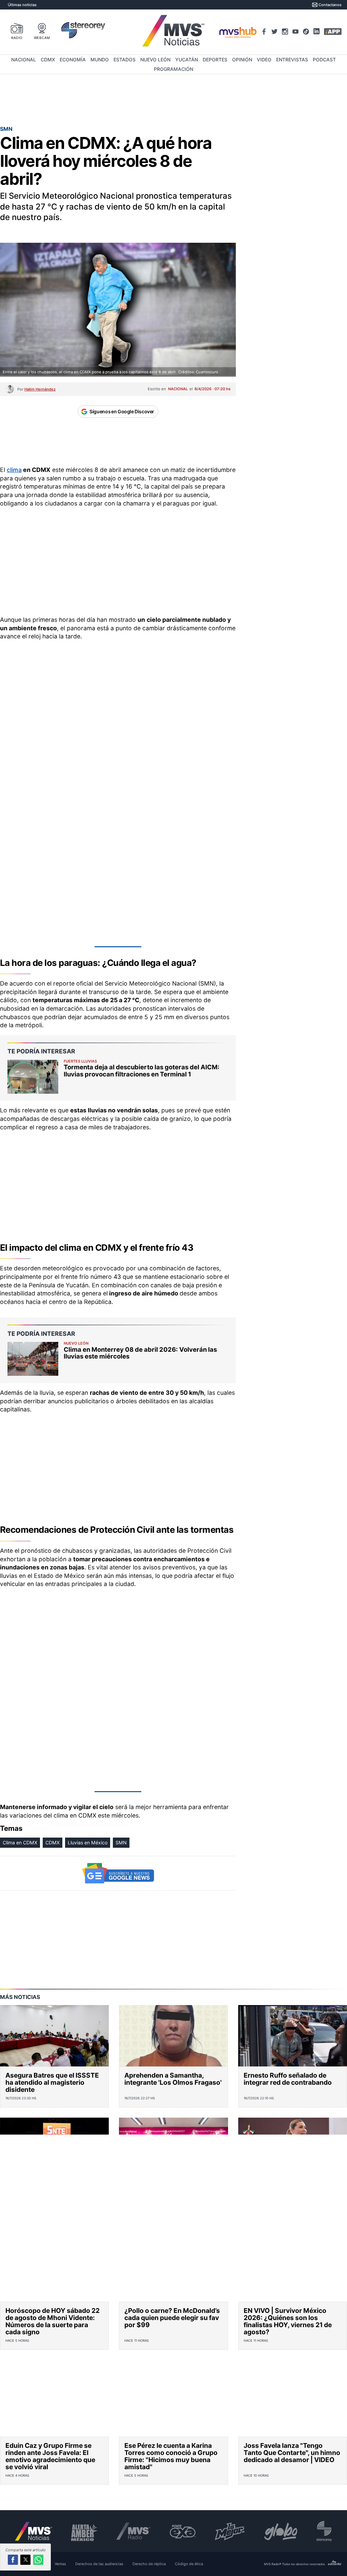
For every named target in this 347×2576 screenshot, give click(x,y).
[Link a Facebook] (264, 32)
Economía (73, 60)
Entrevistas (292, 60)
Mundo (100, 60)
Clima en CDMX (20, 1842)
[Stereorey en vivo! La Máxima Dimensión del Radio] (83, 31)
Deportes (215, 60)
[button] (13, 2560)
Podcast (324, 60)
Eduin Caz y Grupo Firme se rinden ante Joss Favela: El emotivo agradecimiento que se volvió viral (50, 2456)
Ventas (60, 2564)
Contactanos (330, 5)
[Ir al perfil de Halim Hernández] (10, 389)
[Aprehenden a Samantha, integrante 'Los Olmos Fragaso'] (173, 2036)
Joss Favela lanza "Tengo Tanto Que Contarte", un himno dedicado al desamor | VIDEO (292, 2453)
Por (36, 389)
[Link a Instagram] (285, 32)
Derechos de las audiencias (99, 2564)
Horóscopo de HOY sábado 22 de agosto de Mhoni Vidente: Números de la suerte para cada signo (53, 2321)
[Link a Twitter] (274, 32)
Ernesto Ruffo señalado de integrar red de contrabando (288, 2079)
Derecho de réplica (149, 2564)
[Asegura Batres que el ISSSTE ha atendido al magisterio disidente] (54, 2036)
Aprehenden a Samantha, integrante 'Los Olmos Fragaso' (173, 2079)
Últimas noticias (22, 5)
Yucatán (187, 60)
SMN (121, 1842)
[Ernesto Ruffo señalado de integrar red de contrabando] (293, 2036)
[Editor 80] (335, 2564)
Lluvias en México (88, 1842)
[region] (173, 100)
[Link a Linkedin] (317, 31)
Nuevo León (155, 60)
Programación (173, 69)
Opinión (242, 60)
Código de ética (189, 2564)
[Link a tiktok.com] (306, 32)
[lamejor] (230, 2531)
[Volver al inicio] (34, 2531)
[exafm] (183, 2531)
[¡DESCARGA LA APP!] (333, 32)
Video (264, 60)
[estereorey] (324, 2531)
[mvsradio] (133, 2531)
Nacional (24, 60)
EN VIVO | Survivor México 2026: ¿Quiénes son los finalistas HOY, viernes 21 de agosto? (288, 2321)
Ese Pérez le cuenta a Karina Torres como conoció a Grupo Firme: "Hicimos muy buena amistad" (171, 2456)
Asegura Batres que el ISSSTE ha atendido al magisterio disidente (52, 2082)
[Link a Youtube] (295, 32)
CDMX (48, 60)
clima (14, 470)
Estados (125, 60)
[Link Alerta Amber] (84, 2531)
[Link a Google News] (118, 1873)
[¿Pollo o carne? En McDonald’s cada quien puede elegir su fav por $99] (173, 2271)
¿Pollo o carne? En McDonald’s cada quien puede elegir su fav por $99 (172, 2318)
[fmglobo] (281, 2531)
